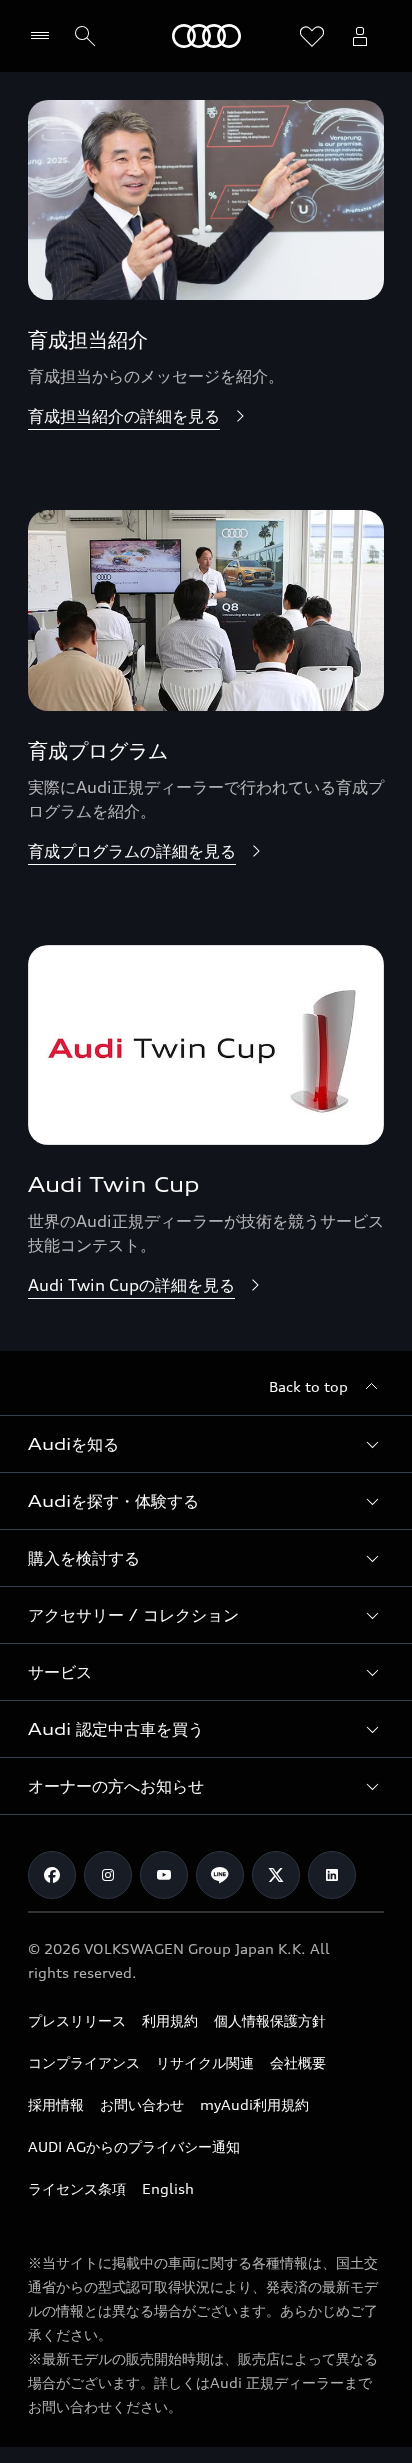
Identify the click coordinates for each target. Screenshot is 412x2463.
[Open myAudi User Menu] (360, 36)
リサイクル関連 (205, 2062)
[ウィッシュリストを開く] (312, 36)
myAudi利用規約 (254, 2104)
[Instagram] (108, 1875)
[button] (206, 1444)
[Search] (85, 36)
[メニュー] (44, 36)
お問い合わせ (142, 2104)
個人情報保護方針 (270, 2020)
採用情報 (56, 2104)
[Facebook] (52, 1875)
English (168, 2188)
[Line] (220, 1875)
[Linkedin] (332, 1875)
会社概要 (298, 2062)
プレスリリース (77, 2020)
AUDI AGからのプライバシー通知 (134, 2146)
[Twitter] (276, 1875)
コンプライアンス (84, 2062)
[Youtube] (164, 1875)
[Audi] (206, 36)
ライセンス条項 (77, 2188)
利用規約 (170, 2020)
